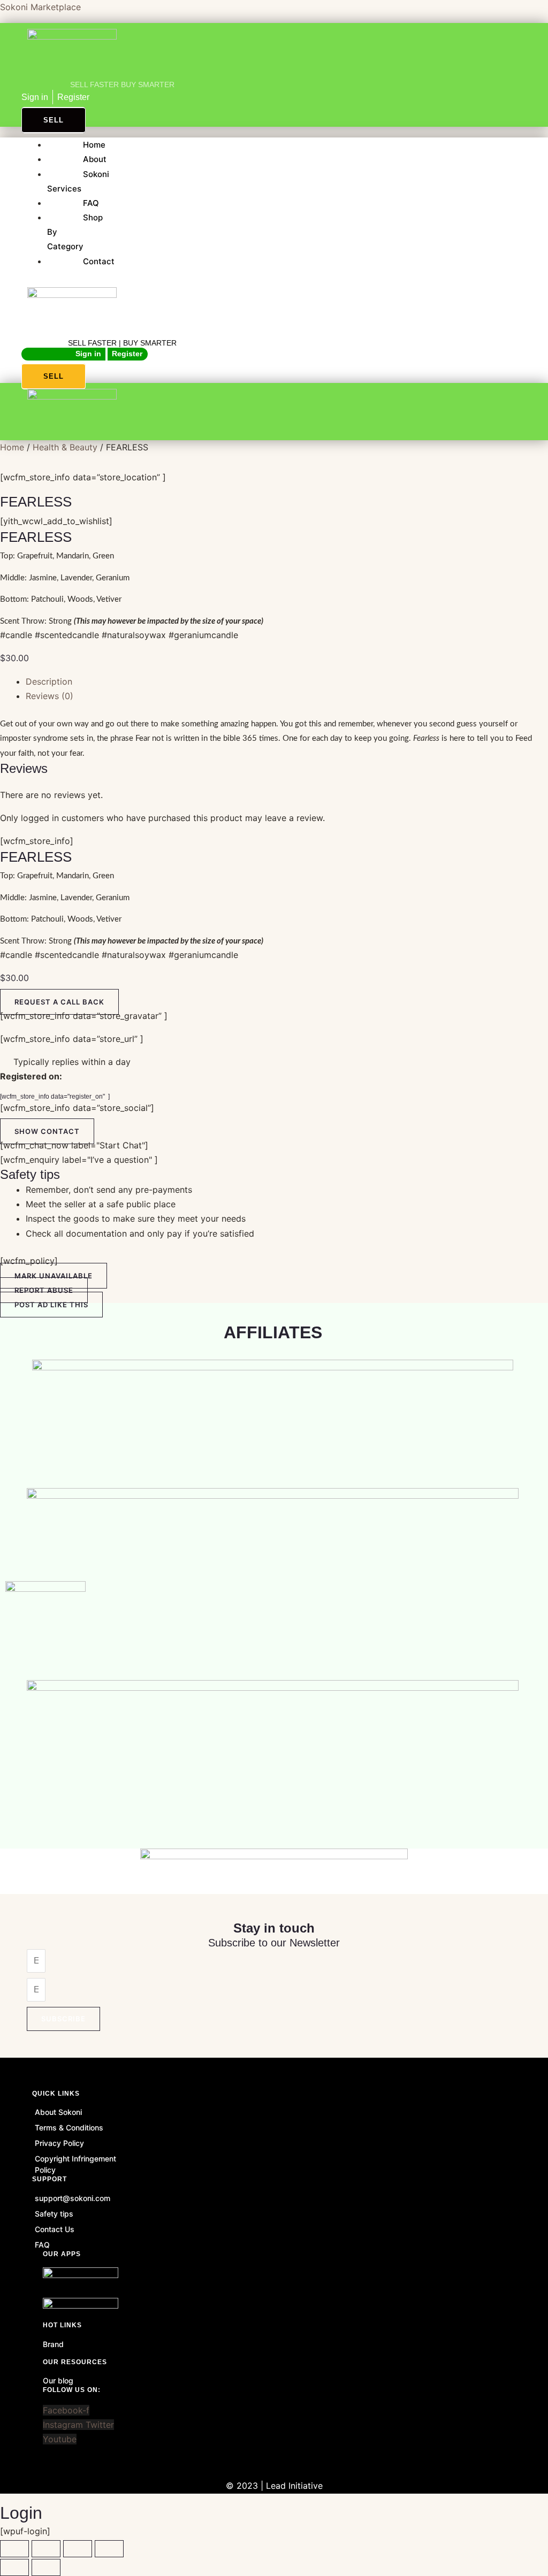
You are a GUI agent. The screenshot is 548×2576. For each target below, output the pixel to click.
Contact (99, 261)
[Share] (78, 2549)
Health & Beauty (65, 447)
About (95, 159)
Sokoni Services (78, 181)
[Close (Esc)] (109, 2549)
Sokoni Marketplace (40, 7)
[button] (47, 1131)
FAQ (91, 203)
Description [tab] (49, 681)
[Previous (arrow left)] (14, 2567)
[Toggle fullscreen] (46, 2549)
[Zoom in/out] (14, 2549)
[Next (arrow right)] (46, 2567)
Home (94, 145)
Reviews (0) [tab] (50, 696)
